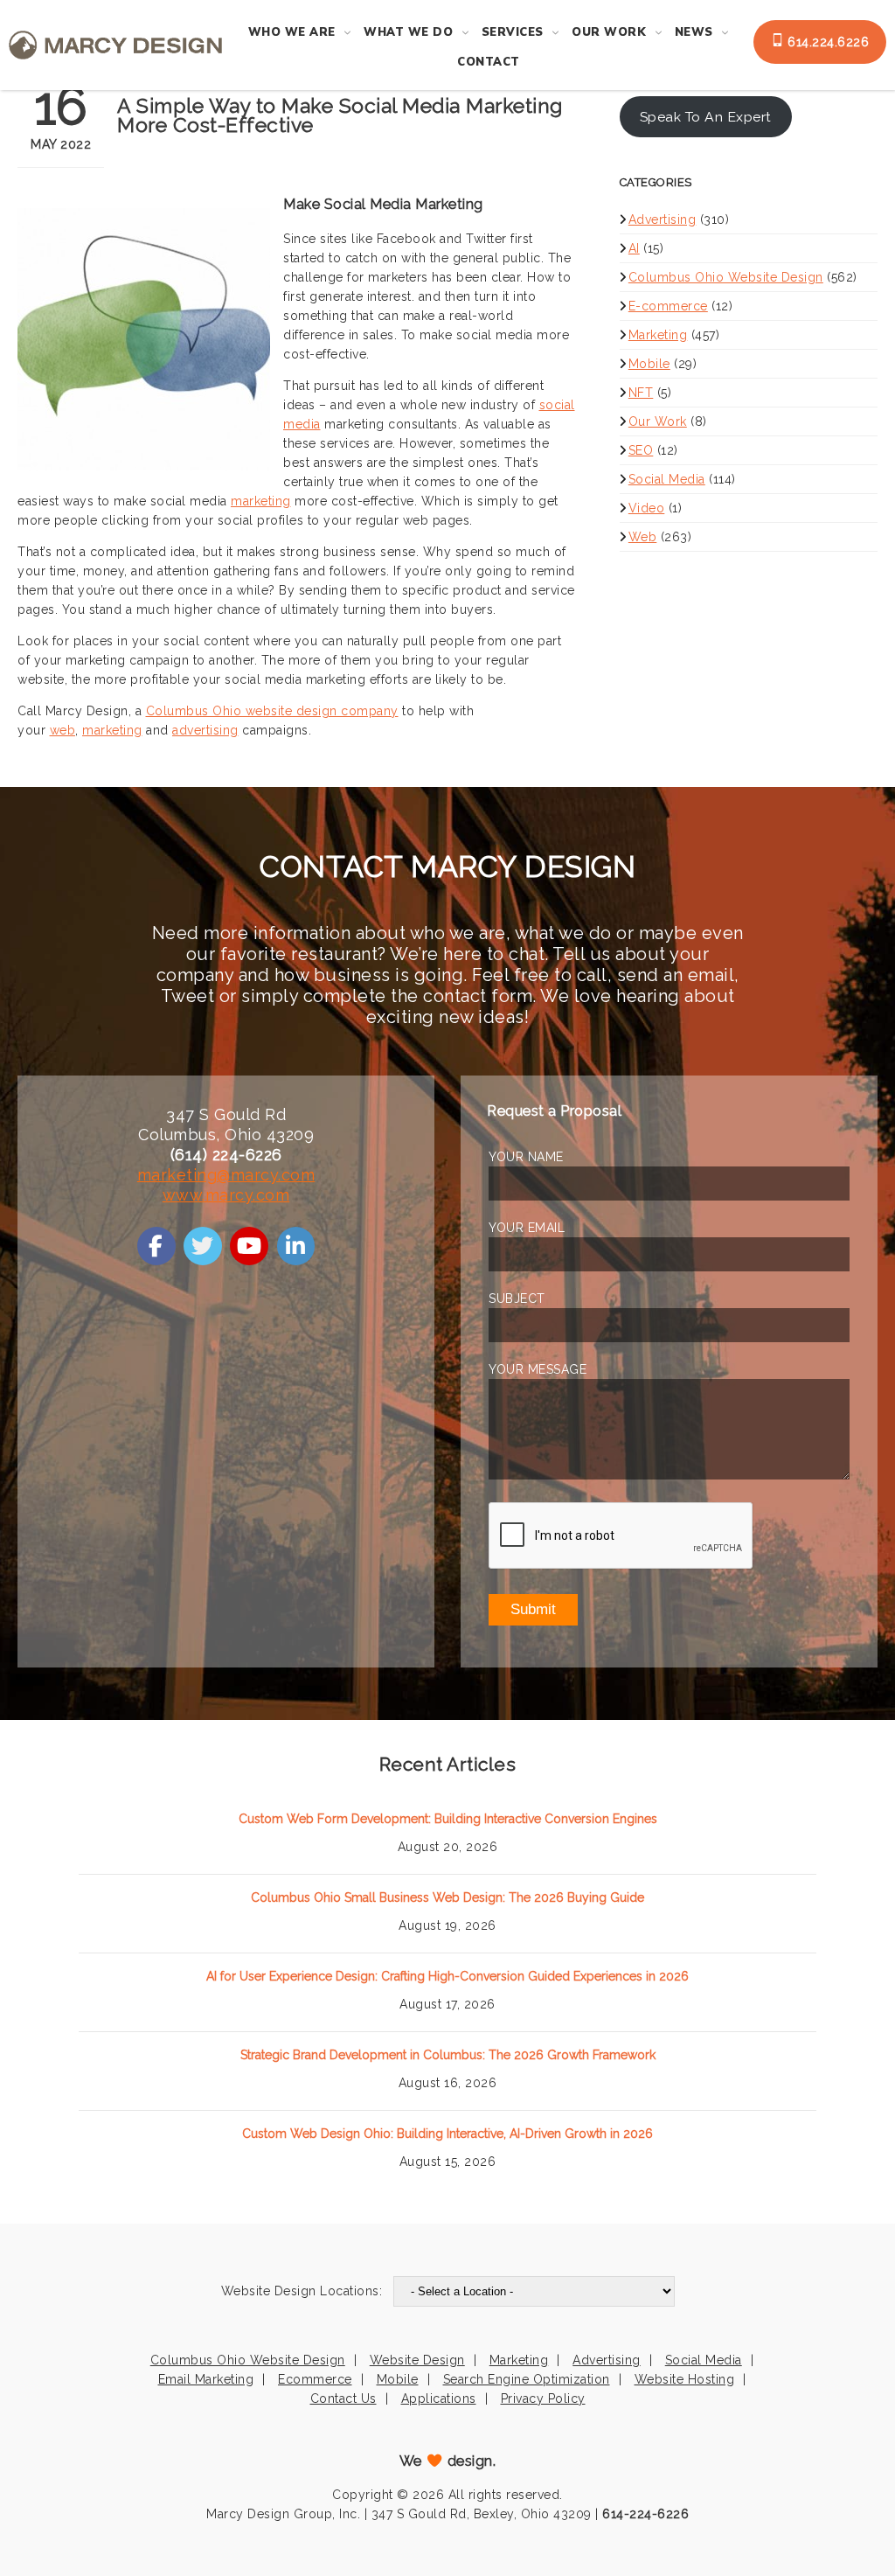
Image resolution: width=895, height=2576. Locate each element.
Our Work (609, 32)
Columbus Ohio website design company (272, 711)
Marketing (658, 335)
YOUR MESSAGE (538, 1369)
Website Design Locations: (302, 2291)
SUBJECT (517, 1298)
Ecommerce (315, 2379)
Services (513, 32)
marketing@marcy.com (226, 1175)
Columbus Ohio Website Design (726, 277)
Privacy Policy (543, 2398)
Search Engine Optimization (527, 2379)
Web (643, 537)
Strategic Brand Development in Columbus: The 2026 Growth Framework (448, 2055)
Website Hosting (685, 2379)
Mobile (649, 364)
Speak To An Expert (706, 117)
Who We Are (292, 32)
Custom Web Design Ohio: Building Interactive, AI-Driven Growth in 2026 (447, 2134)
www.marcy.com (226, 1195)
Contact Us (343, 2398)
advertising (205, 730)
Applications (439, 2398)
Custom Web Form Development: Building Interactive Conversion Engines (448, 1819)
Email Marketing (206, 2379)
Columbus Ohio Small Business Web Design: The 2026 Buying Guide (447, 1897)
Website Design (417, 2360)
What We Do (408, 32)
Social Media (667, 479)
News (694, 32)
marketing (261, 501)
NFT (641, 393)
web (63, 730)
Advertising (663, 219)
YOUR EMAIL (527, 1228)
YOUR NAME (526, 1157)
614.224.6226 (827, 42)
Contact (489, 62)
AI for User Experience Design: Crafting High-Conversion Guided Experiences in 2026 (447, 1976)
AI (634, 248)
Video (647, 508)
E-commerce (668, 306)
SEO (641, 450)
